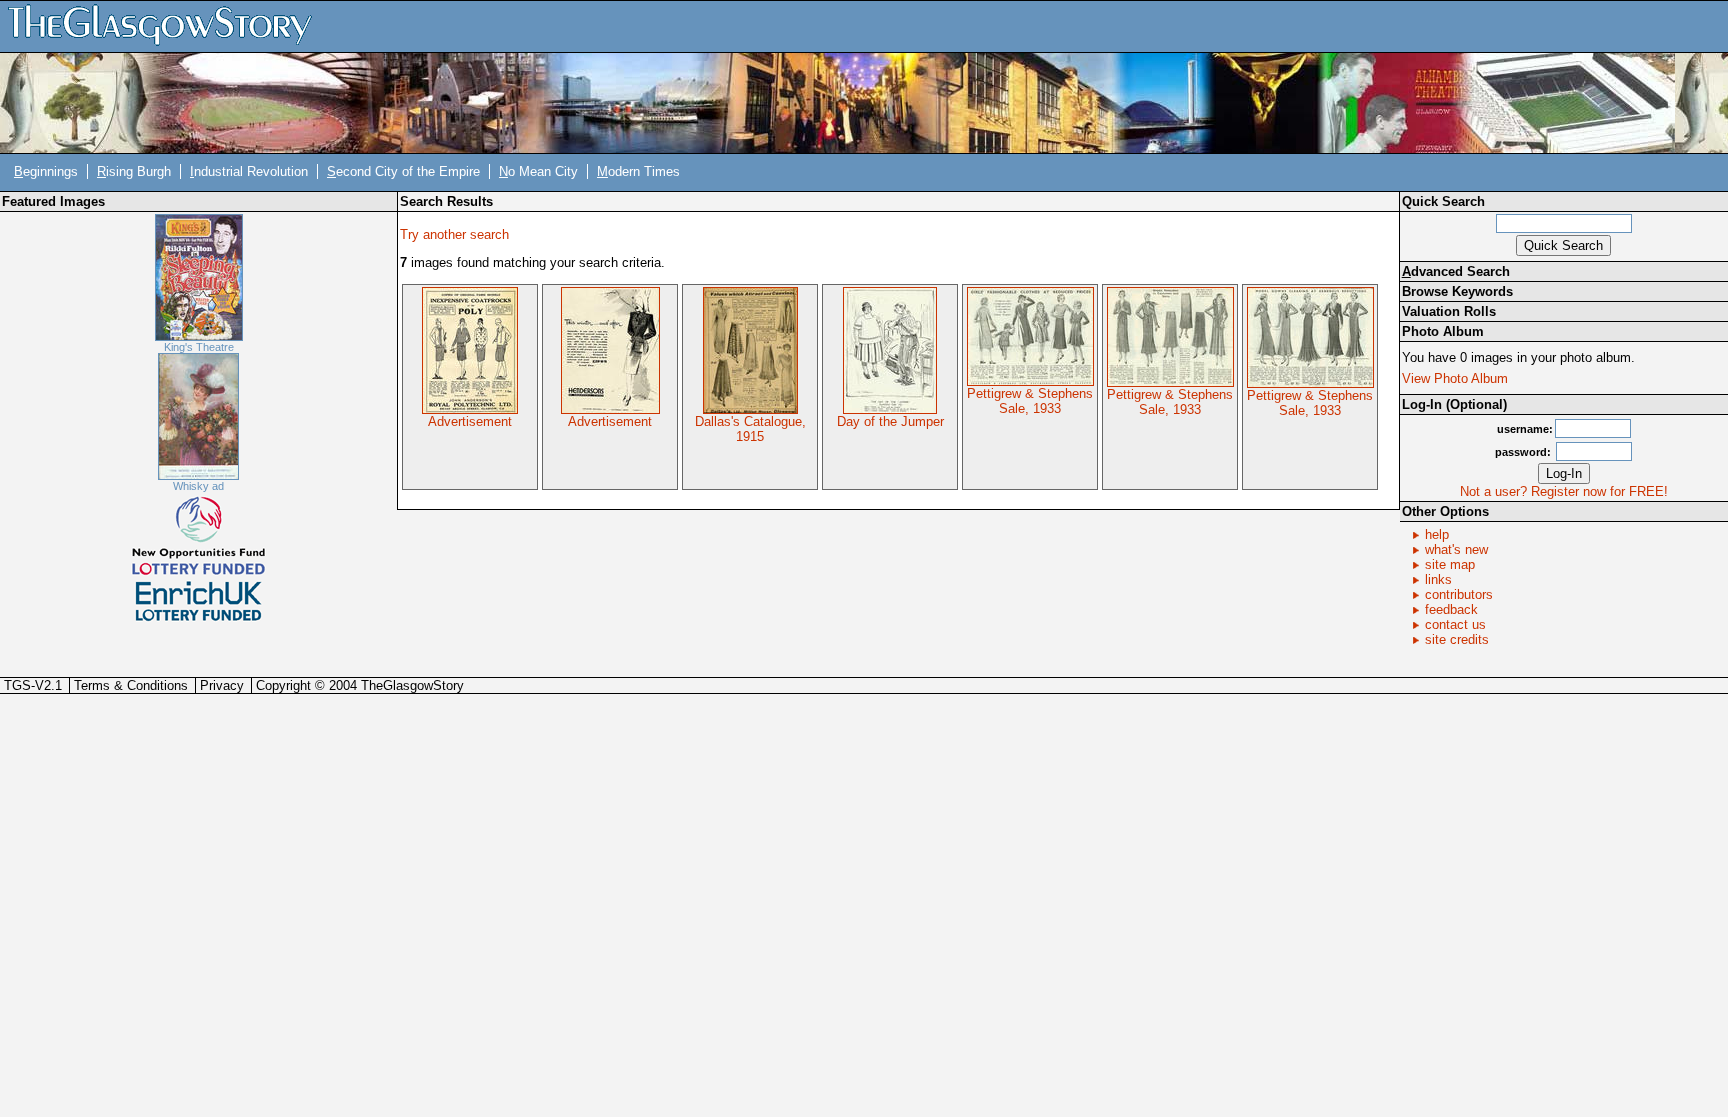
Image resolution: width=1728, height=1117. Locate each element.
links (1438, 579)
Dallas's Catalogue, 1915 (750, 429)
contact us (1455, 624)
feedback (1451, 609)
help (1437, 534)
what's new (1456, 549)
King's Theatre (199, 347)
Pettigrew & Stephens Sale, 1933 (1030, 401)
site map (1450, 564)
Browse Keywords (1457, 291)
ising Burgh (134, 171)
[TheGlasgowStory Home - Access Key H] (167, 25)
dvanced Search (1456, 271)
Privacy (222, 685)
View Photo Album (1455, 378)
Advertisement (470, 421)
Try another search (454, 234)
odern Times (638, 171)
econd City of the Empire (403, 171)
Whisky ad (198, 486)
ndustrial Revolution (249, 171)
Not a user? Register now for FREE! (1564, 491)
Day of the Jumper (890, 421)
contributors (1459, 594)
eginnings (46, 171)
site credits (1457, 639)
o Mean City (538, 171)
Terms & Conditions (131, 685)
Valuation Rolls (1449, 311)
